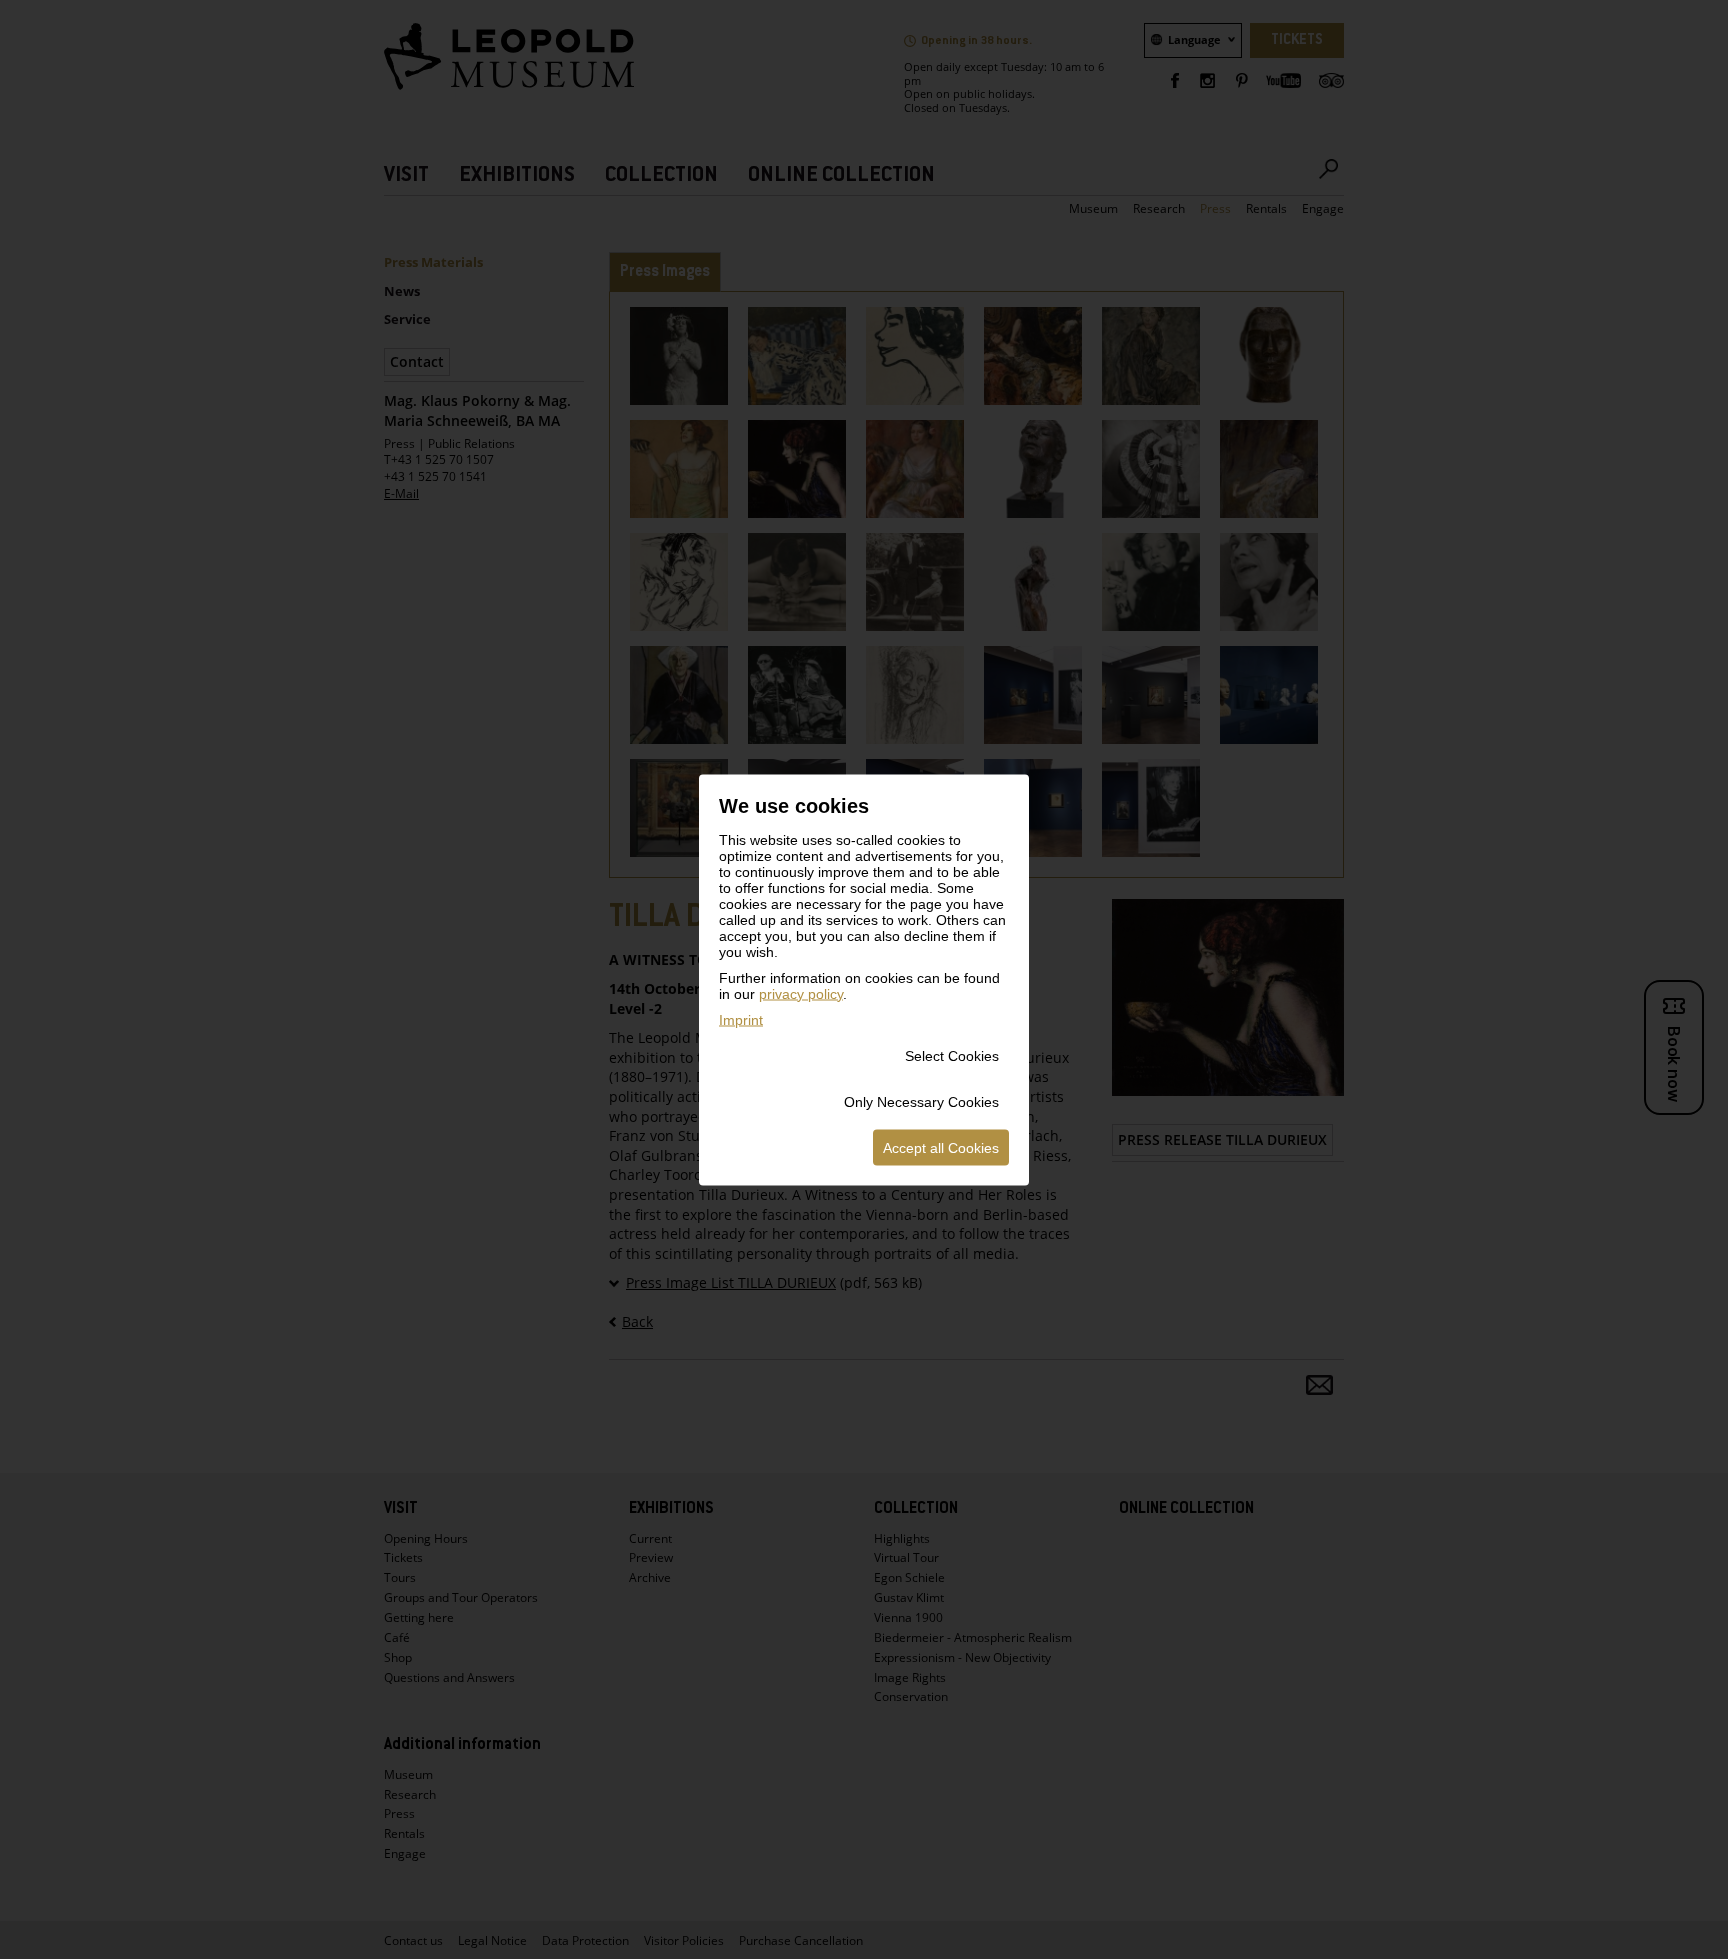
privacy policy (801, 993)
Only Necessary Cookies (921, 1101)
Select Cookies (952, 1055)
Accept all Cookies (941, 1147)
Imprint (741, 1019)
